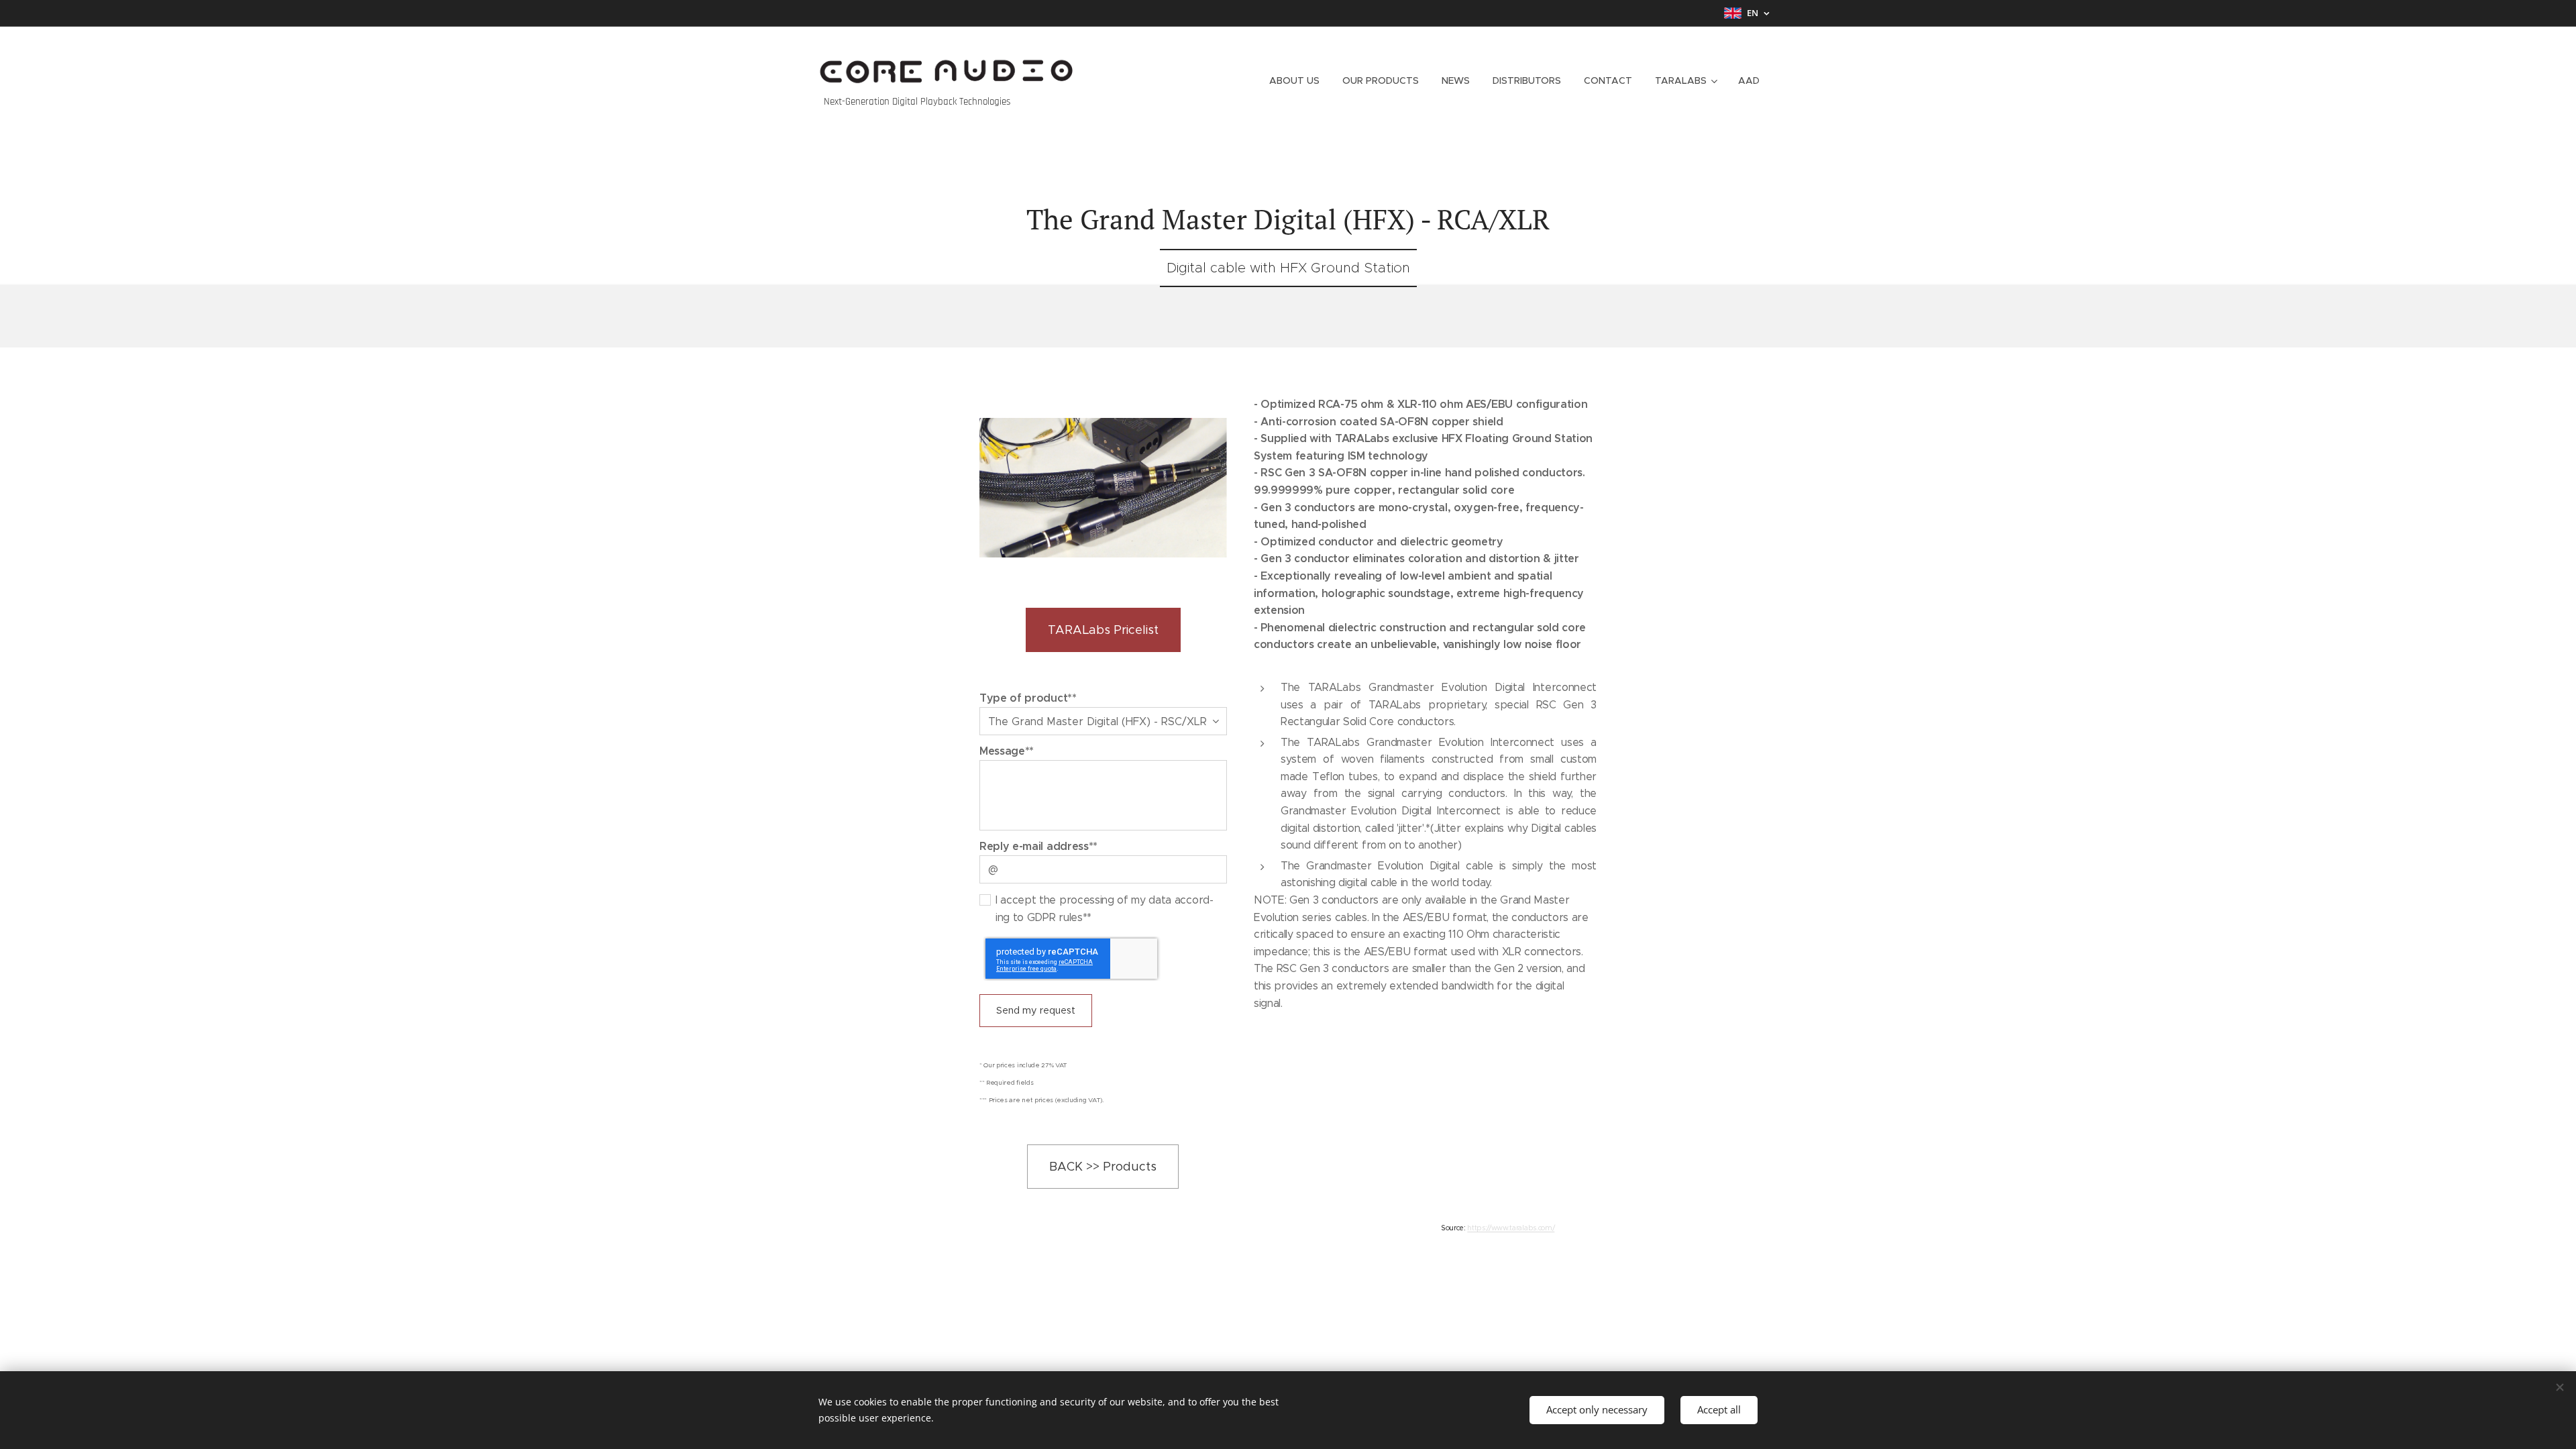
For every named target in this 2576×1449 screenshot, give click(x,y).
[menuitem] (1294, 80)
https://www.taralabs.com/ (1511, 1228)
